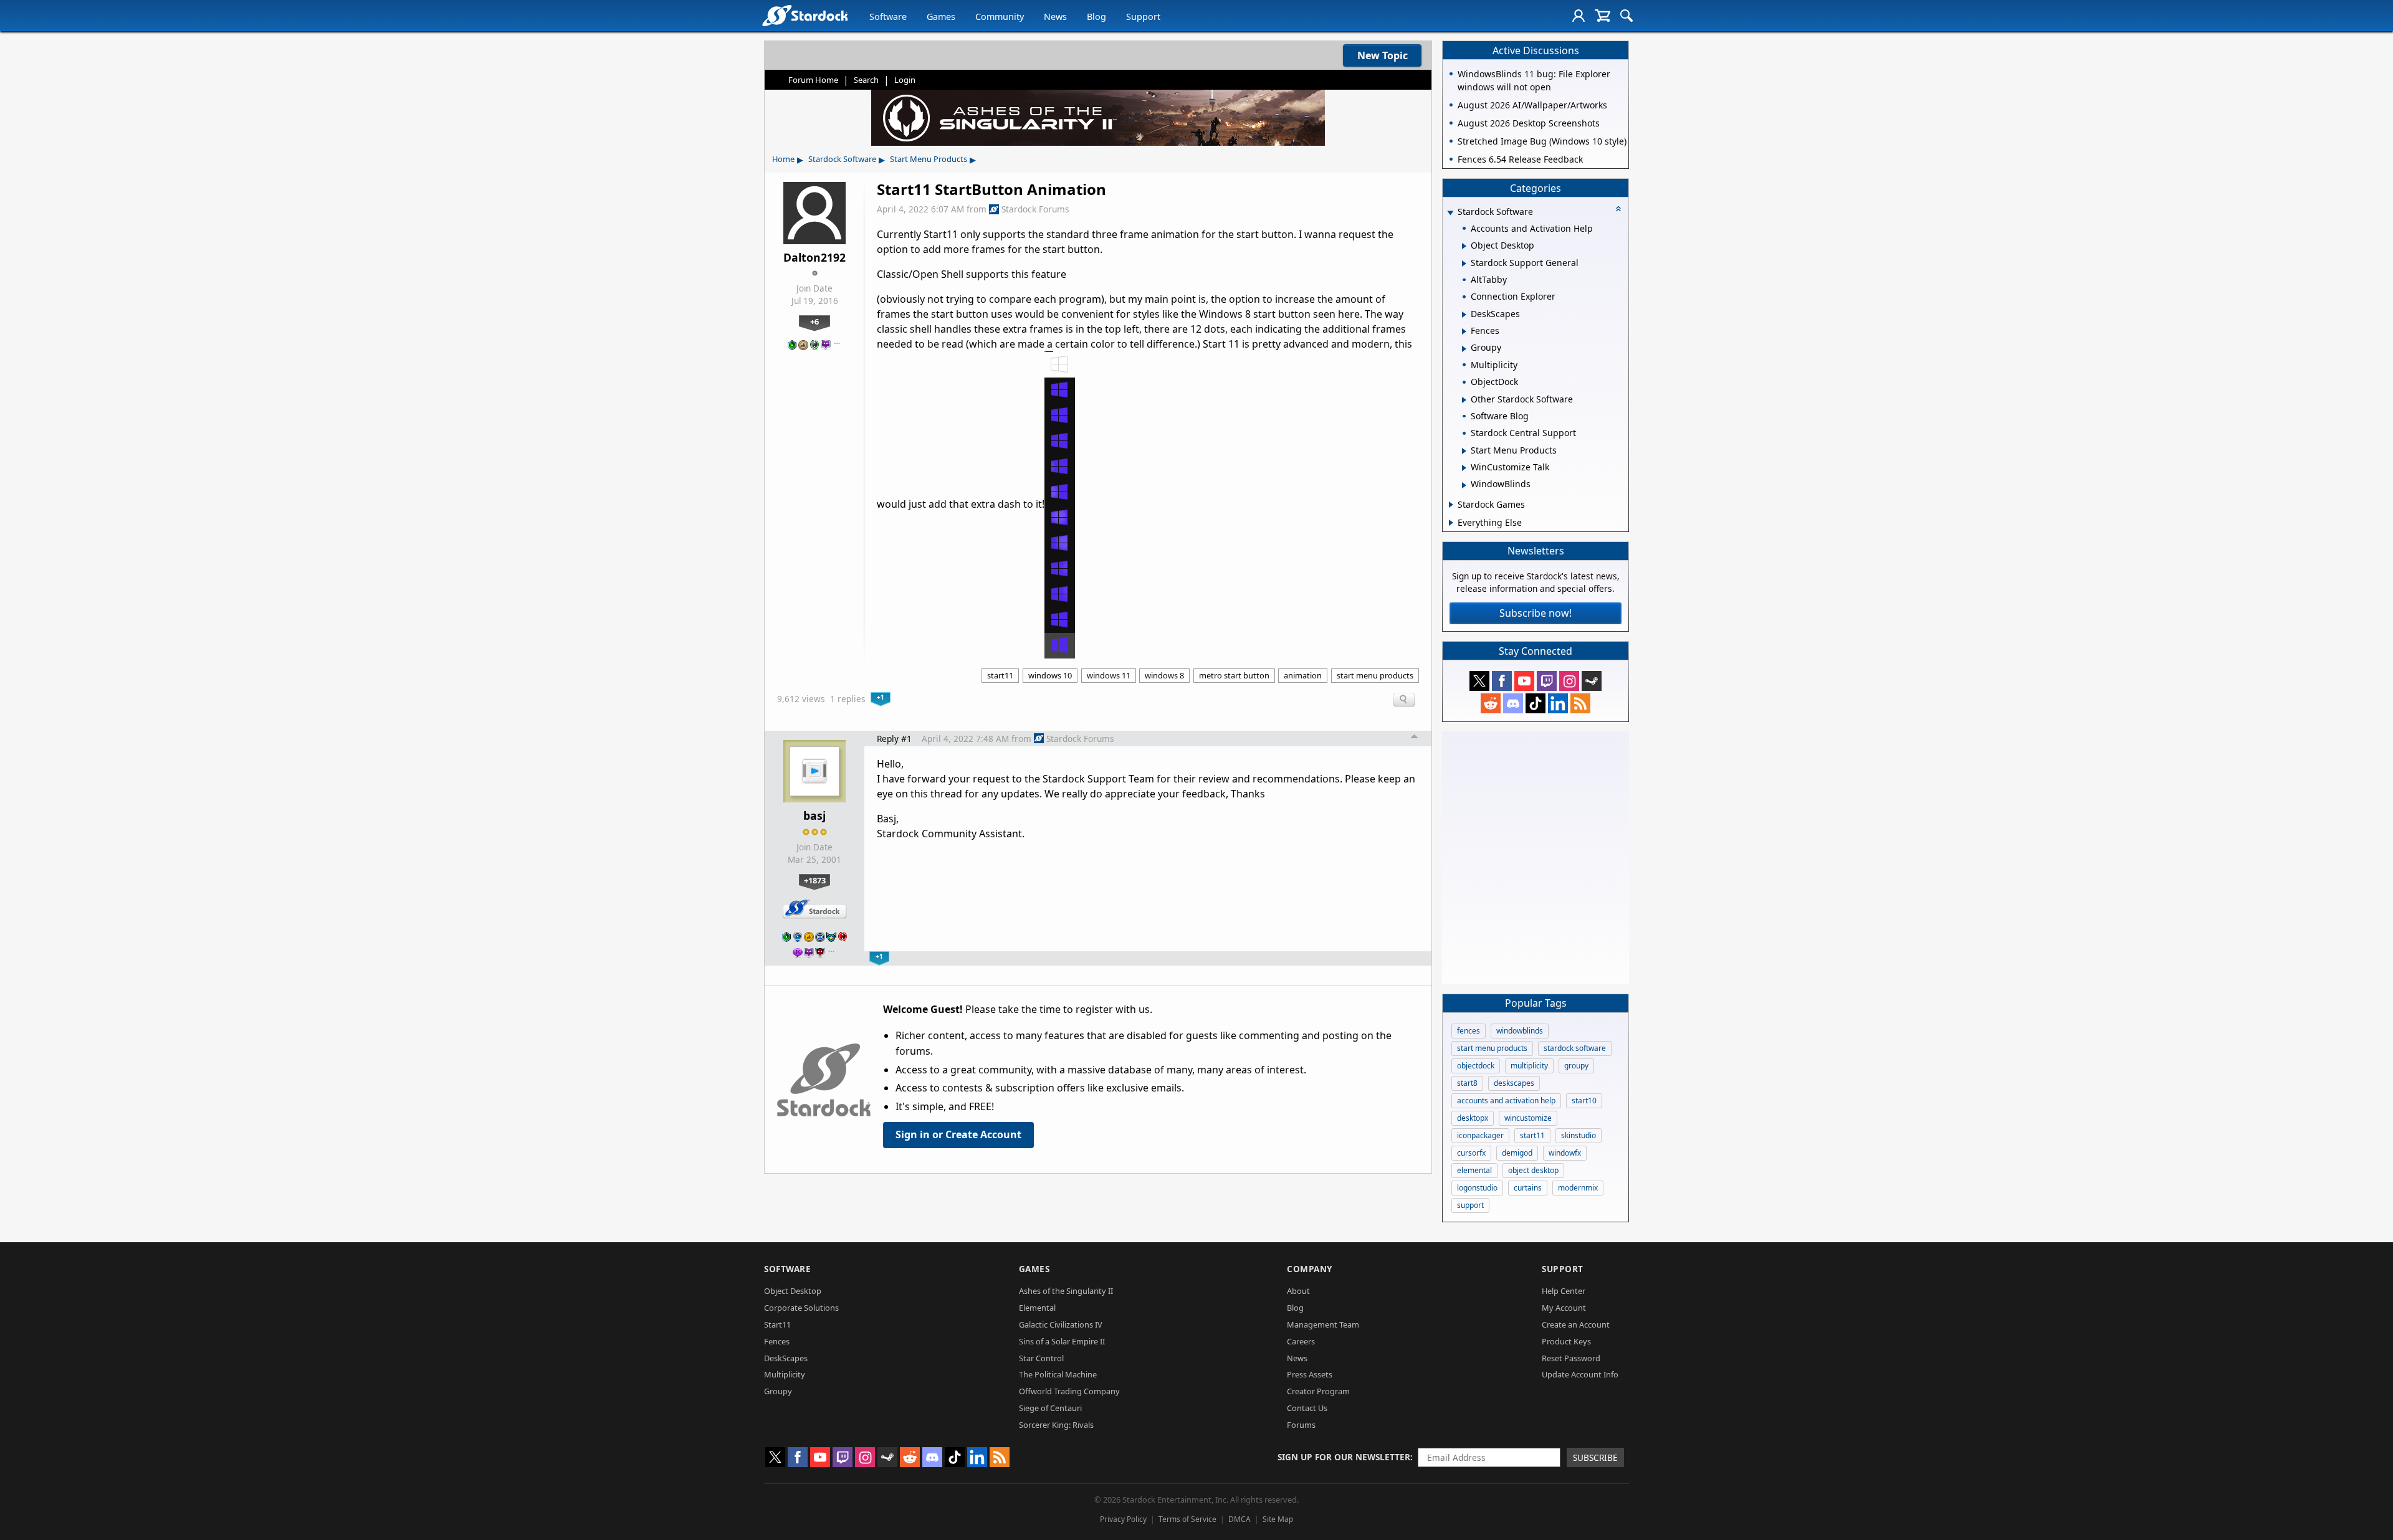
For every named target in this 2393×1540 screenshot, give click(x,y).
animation (1303, 675)
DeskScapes (786, 1358)
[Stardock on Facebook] (1502, 681)
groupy (1576, 1066)
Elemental (1037, 1308)
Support (1143, 17)
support (1470, 1205)
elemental (1474, 1170)
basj (814, 815)
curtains (1528, 1188)
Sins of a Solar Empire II (1062, 1341)
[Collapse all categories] (1618, 209)
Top (1415, 738)
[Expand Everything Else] (1451, 523)
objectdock (1476, 1066)
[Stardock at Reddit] (1491, 703)
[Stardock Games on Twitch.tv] (1547, 681)
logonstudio (1477, 1188)
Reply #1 (894, 739)
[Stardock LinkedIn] (1558, 703)
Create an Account (1576, 1324)
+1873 (815, 880)
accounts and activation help (1506, 1100)
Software (888, 17)
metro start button (1234, 675)
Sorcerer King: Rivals (1056, 1425)
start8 (1467, 1083)
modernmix (1578, 1188)
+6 (814, 321)
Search (866, 80)
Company (1310, 1269)
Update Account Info (1580, 1374)
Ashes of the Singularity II (1066, 1291)
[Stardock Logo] (805, 15)
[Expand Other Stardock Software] (1464, 400)
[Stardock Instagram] (1569, 681)
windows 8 (1164, 675)
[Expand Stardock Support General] (1464, 264)
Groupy (778, 1391)
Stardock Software (842, 159)
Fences (777, 1341)
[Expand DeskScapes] (1464, 315)
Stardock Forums (1035, 209)
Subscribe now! (1536, 613)
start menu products (1375, 675)
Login (905, 80)
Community (1000, 17)
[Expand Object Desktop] (1464, 246)
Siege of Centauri (1050, 1408)
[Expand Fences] (1464, 331)
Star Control (1041, 1358)
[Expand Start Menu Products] (1464, 451)
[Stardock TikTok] (1536, 703)
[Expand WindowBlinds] (1464, 485)
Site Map (1278, 1519)
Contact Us (1307, 1408)
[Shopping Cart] (1602, 16)
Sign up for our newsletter (1344, 1457)
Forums (1301, 1425)
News (1055, 17)
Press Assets (1310, 1374)
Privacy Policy (1123, 1519)
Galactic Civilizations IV (1061, 1324)
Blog (1096, 17)
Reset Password (1571, 1358)
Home (783, 159)
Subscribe (1595, 1457)
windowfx (1565, 1153)
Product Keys (1566, 1341)
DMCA (1239, 1519)
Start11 (777, 1324)
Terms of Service (1187, 1519)
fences (1469, 1031)
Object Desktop (793, 1291)
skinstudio (1579, 1135)
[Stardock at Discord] (1513, 703)
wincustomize (1528, 1118)
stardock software (1575, 1048)
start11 (1000, 675)
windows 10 (1050, 675)
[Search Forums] (1626, 16)
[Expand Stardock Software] (1450, 213)
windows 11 (1109, 675)
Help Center (1564, 1291)
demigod (1517, 1153)
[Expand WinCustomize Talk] (1464, 468)
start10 (1584, 1100)
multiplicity (1529, 1066)
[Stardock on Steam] (1592, 681)
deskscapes (1514, 1083)
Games (941, 17)
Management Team (1323, 1324)
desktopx (1473, 1118)
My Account (1564, 1308)
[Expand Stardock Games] (1451, 505)
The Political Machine (1058, 1374)
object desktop (1533, 1170)
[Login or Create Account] (1579, 16)
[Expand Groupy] (1464, 349)
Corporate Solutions (801, 1308)
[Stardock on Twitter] (1479, 681)
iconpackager (1480, 1135)
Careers (1301, 1341)
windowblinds (1520, 1031)
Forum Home (813, 80)
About (1298, 1291)
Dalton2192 (814, 257)
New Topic (1383, 55)
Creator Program (1318, 1391)
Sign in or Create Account (958, 1134)
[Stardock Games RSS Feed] (1580, 703)
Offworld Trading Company (1069, 1391)
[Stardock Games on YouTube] (1524, 681)
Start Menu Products (929, 159)
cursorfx (1471, 1153)
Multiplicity (785, 1374)
